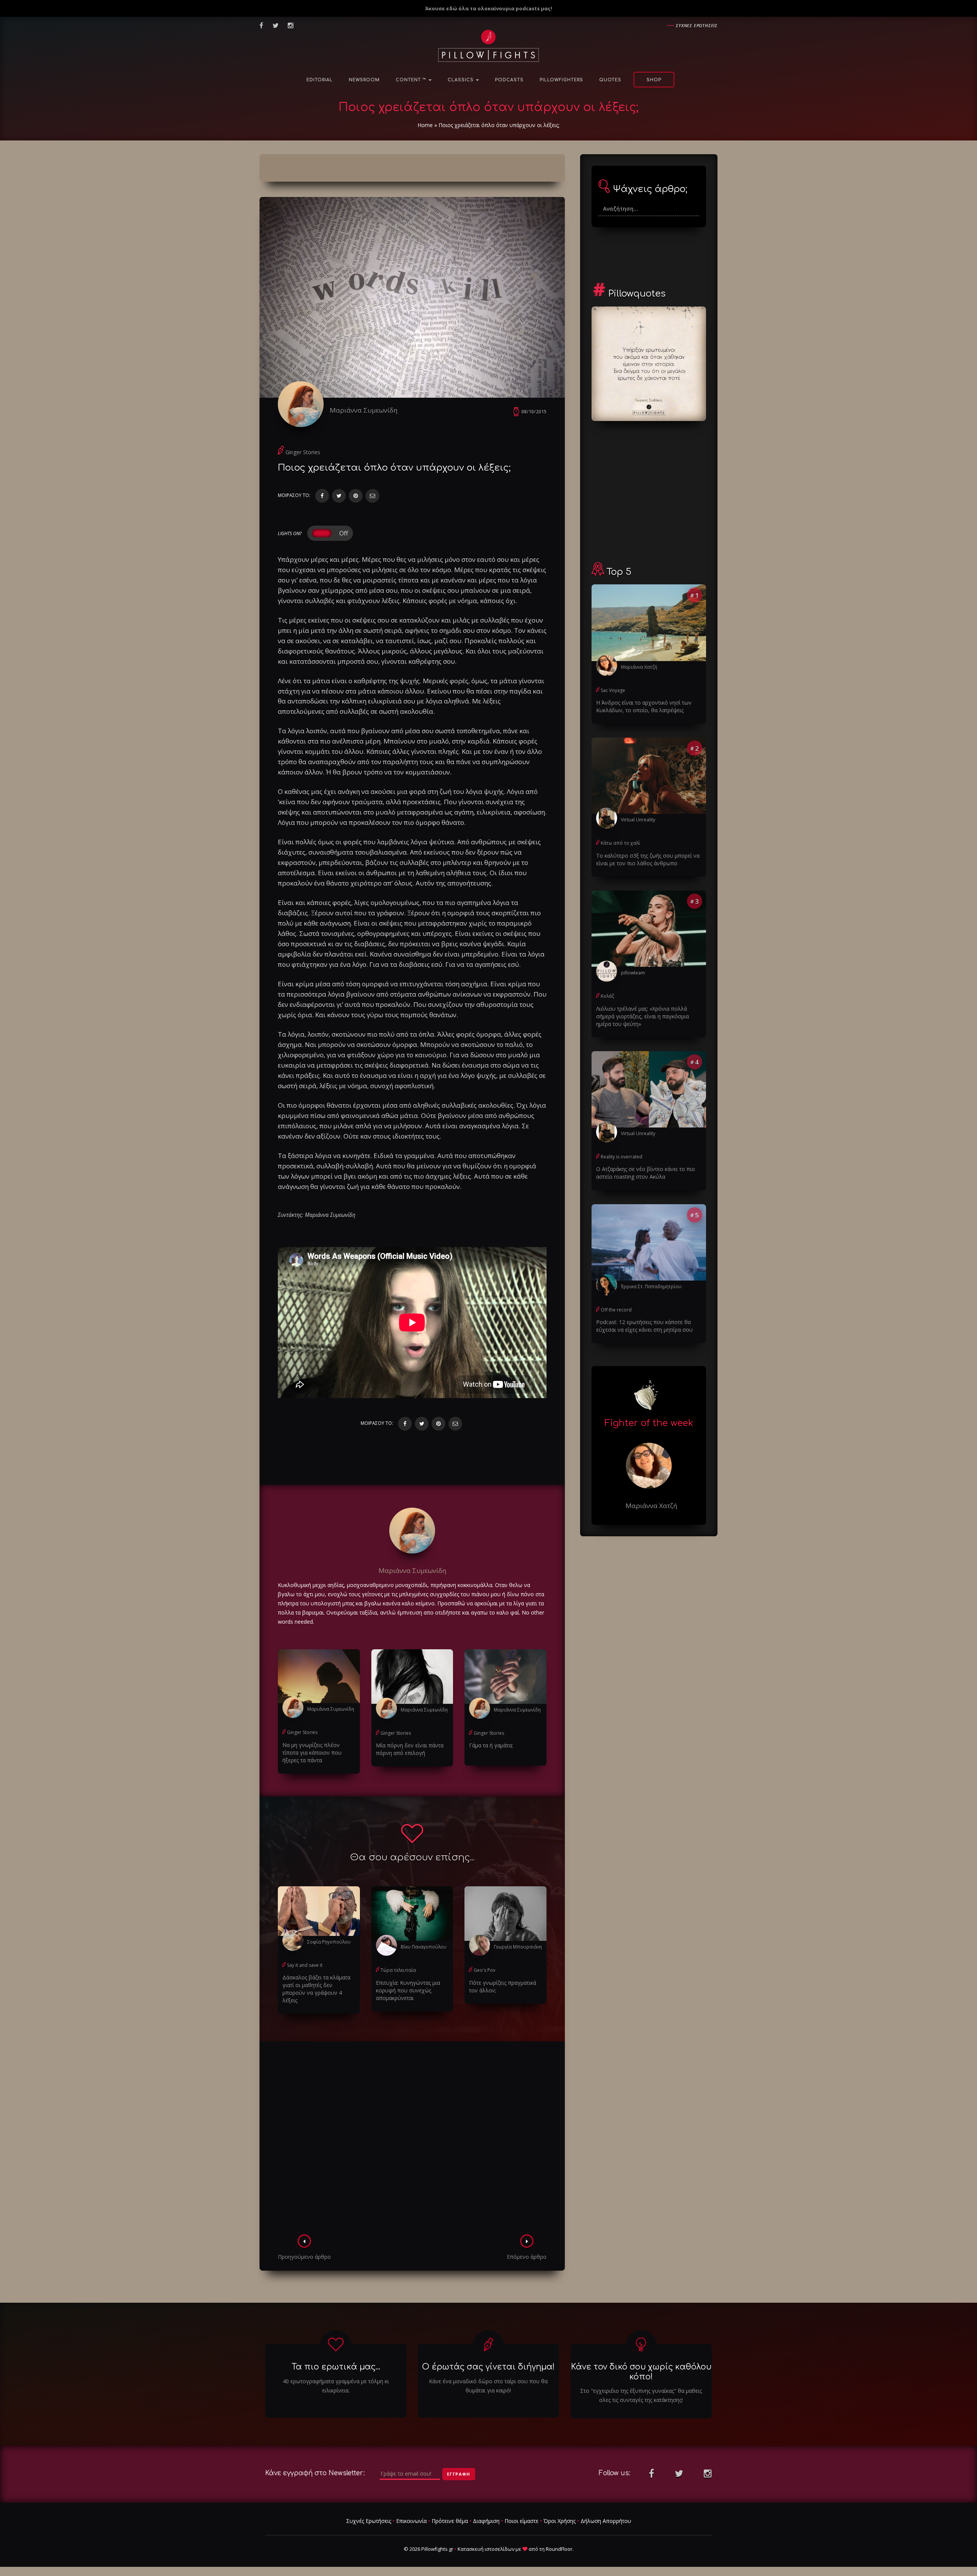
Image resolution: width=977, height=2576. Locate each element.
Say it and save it (305, 1965)
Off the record (616, 1310)
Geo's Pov (484, 1970)
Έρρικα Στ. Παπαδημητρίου (651, 1286)
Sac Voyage (613, 690)
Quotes (610, 80)
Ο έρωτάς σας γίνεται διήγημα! (488, 2367)
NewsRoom (364, 80)
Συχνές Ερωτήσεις (369, 2521)
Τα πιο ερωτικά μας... (336, 2367)
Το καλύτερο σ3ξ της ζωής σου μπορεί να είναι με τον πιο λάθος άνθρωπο (648, 859)
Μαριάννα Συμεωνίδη (364, 410)
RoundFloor (559, 2549)
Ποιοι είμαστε (522, 2521)
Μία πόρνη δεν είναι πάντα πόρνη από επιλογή (410, 1749)
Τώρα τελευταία (398, 1970)
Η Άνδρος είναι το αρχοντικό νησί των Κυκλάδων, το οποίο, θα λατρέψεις (644, 706)
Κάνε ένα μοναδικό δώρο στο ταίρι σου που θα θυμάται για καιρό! (488, 2386)
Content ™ (412, 80)
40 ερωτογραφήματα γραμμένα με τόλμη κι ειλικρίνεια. (336, 2386)
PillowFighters (561, 80)
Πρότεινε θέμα (450, 2521)
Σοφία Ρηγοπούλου (329, 1942)
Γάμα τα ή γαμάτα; (491, 1745)
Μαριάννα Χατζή (639, 667)
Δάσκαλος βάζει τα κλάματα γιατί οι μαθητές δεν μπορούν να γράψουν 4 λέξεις (316, 1989)
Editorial (320, 80)
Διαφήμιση (486, 2521)
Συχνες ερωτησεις (697, 25)
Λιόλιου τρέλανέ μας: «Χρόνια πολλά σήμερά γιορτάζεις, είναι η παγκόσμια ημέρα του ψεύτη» (642, 1016)
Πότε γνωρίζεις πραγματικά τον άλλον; (503, 1986)
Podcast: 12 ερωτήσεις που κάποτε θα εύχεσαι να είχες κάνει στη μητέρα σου (644, 1326)
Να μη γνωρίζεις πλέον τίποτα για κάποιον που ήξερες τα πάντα (312, 1753)
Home (425, 125)
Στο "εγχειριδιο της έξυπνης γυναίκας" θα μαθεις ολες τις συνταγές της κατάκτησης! (641, 2395)
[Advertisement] (412, 2140)
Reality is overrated (622, 1157)
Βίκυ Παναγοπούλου (424, 1947)
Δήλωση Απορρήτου (606, 2521)
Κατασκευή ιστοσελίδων (486, 2549)
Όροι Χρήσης (559, 2521)
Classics (461, 80)
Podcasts (509, 80)
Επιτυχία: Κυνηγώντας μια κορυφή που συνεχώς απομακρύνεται (408, 1990)
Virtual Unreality (638, 820)
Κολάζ (607, 996)
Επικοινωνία (411, 2521)
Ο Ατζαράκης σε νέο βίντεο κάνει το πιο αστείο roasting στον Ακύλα (646, 1173)
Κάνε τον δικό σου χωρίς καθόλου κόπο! (641, 2372)
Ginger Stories (303, 452)
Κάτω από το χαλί (620, 843)
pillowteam (633, 973)
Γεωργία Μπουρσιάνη (518, 1947)
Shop (654, 80)
